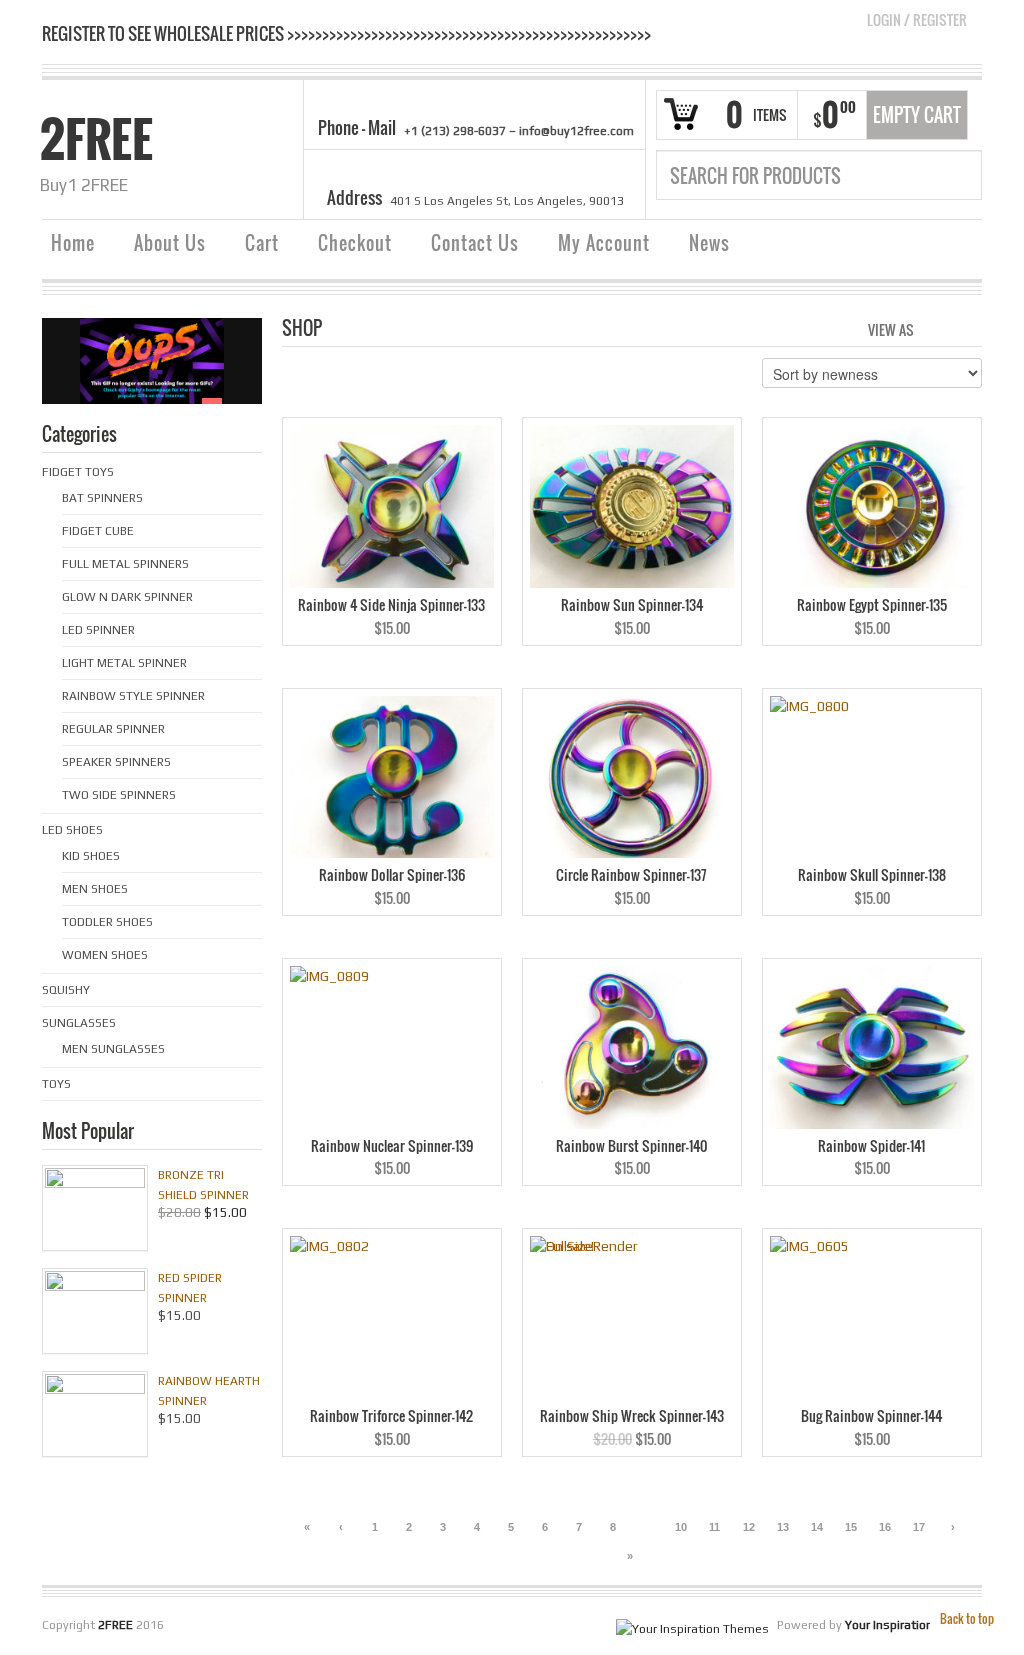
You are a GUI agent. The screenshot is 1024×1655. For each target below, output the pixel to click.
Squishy (66, 990)
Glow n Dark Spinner (127, 597)
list (968, 328)
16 (885, 1527)
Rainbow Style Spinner (133, 696)
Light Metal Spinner (124, 663)
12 (749, 1527)
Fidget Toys (78, 472)
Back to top (967, 1618)
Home (73, 243)
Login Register (917, 19)
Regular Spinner (113, 729)
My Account (604, 243)
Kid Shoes (91, 856)
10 (681, 1527)
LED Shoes (72, 830)
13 (783, 1527)
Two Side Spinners (119, 795)
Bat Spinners (102, 498)
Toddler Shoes (107, 922)
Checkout (355, 243)
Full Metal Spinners (125, 564)
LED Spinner (98, 630)
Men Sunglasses (113, 1049)
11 (714, 1527)
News (709, 243)
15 (851, 1527)
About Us (170, 243)
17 (919, 1527)
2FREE (96, 139)
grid (934, 328)
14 (817, 1527)
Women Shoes (105, 955)
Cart (262, 243)
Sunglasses (79, 1023)
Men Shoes (95, 889)
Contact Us (475, 243)
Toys (56, 1084)
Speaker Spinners (116, 762)
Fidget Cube (98, 531)
